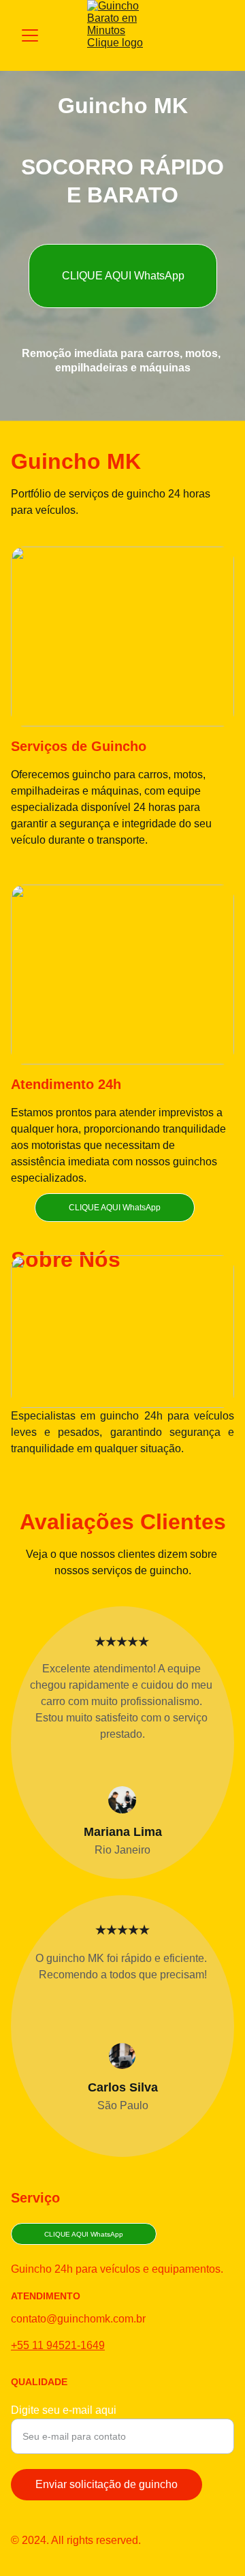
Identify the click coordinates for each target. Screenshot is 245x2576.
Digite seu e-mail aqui (64, 2410)
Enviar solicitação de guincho (107, 2484)
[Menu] (30, 35)
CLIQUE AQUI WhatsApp (123, 276)
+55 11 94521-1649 (58, 2345)
